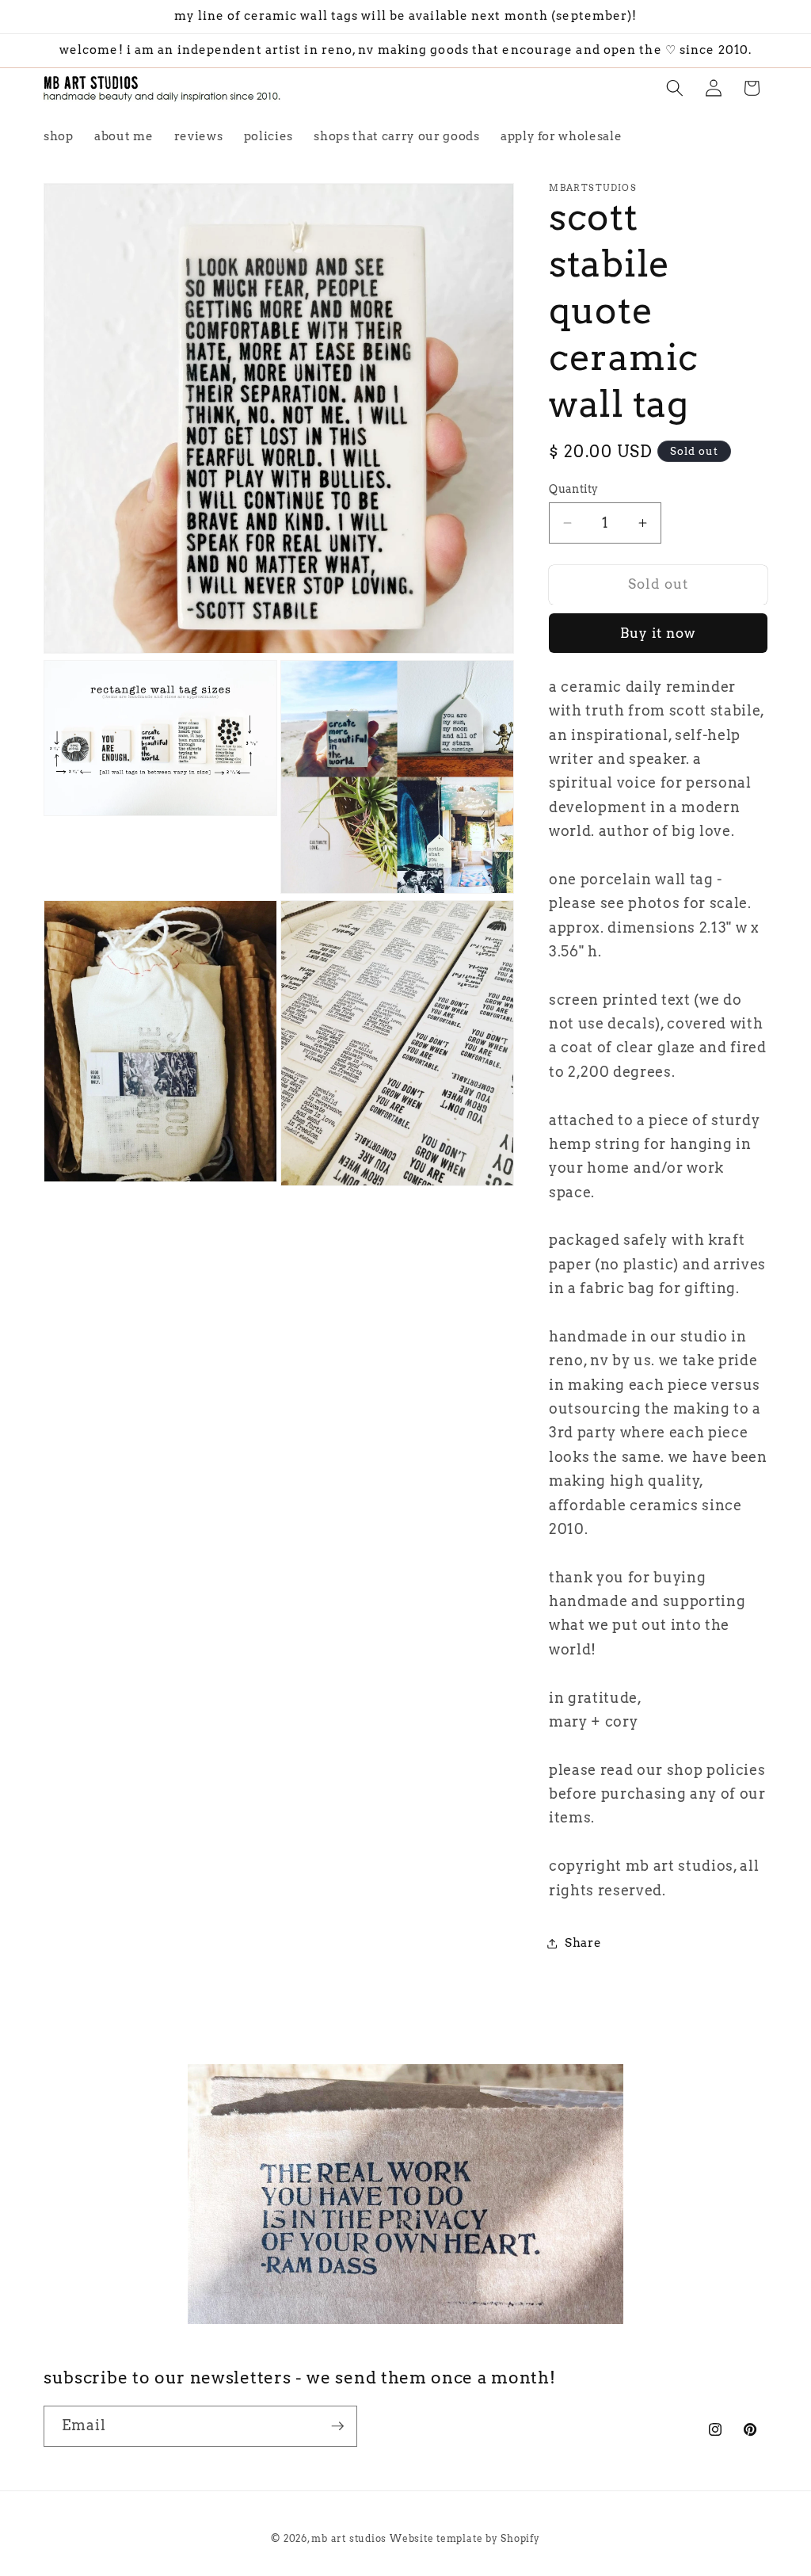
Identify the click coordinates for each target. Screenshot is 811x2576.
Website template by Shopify (465, 2538)
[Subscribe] (337, 2426)
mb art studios (349, 2538)
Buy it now (659, 633)
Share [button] (583, 1942)
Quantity (574, 489)
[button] (675, 88)
